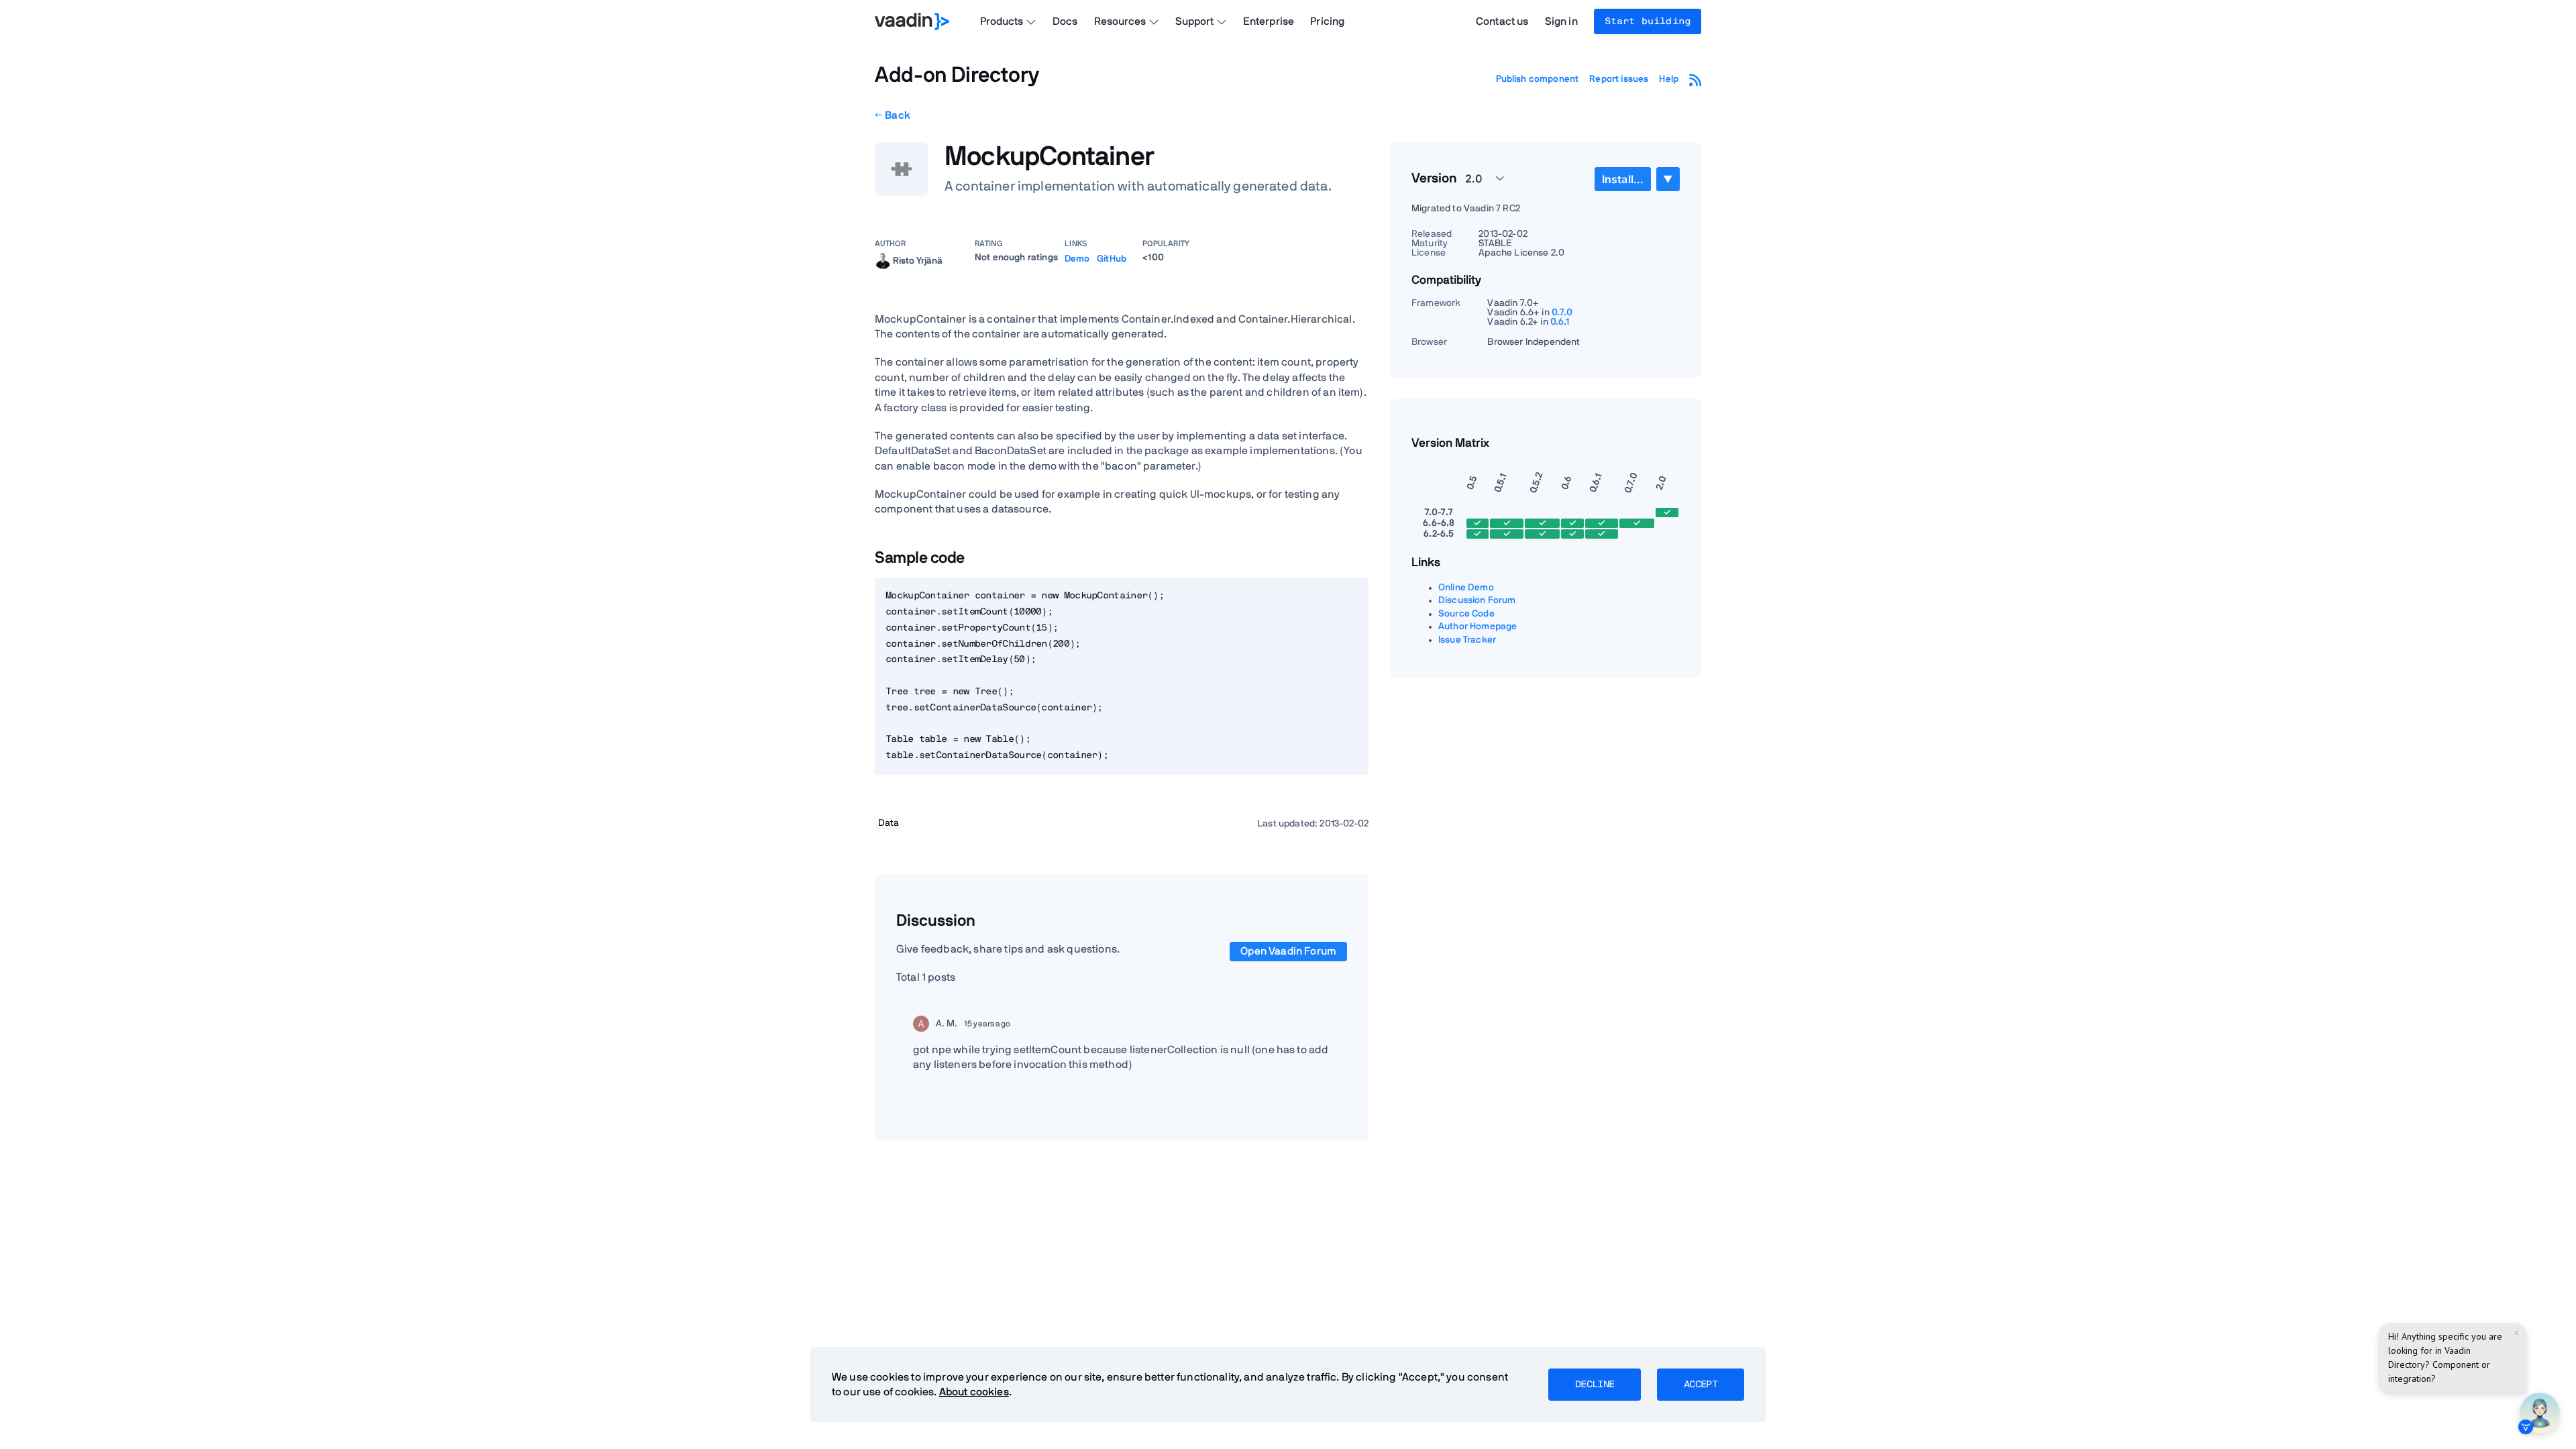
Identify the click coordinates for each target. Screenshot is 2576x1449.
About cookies (974, 1392)
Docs (1065, 21)
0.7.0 (1562, 313)
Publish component (1538, 79)
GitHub (1112, 259)
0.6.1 (1560, 322)
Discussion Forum (1477, 600)
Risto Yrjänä (918, 260)
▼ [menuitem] (1668, 179)
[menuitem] (1623, 179)
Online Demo (1466, 588)
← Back (893, 115)
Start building (1648, 21)
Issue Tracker (1467, 640)
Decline (1595, 1385)
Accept (1701, 1385)
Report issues (1619, 79)
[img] (883, 261)
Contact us (1502, 21)
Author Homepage (1478, 627)
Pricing (1327, 21)
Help (1669, 79)
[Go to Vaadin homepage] (912, 21)
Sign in (1561, 21)
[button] (1477, 178)
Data (889, 823)
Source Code (1466, 614)
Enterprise (1269, 21)
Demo (1077, 259)
